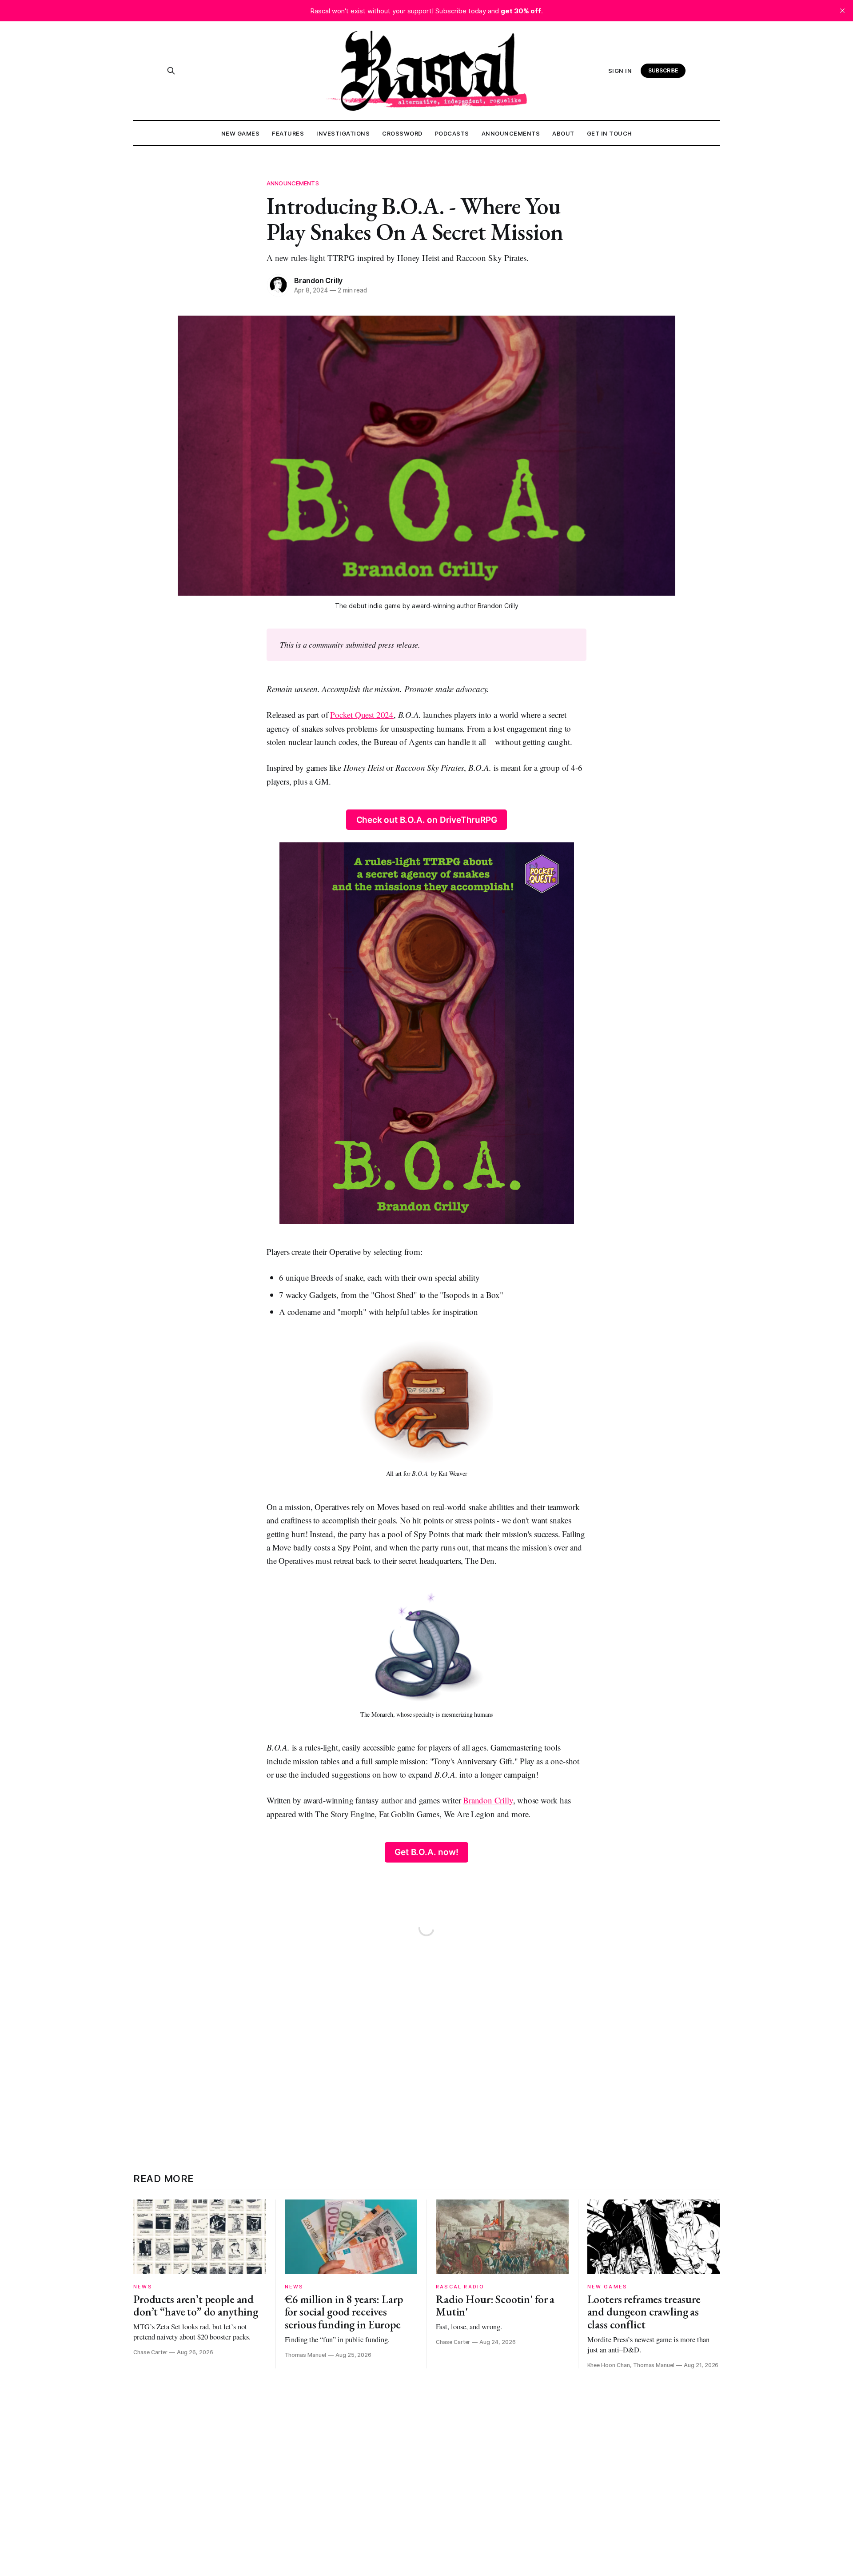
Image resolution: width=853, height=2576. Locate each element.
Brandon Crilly (318, 280)
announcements (293, 183)
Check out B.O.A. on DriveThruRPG (427, 820)
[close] (842, 11)
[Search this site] (171, 71)
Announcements (511, 133)
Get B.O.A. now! (426, 1852)
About (563, 133)
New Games (241, 133)
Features (288, 133)
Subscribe (663, 70)
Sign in (620, 71)
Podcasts (452, 133)
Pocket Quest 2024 (362, 715)
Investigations (343, 133)
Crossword (402, 133)
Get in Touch (610, 133)
